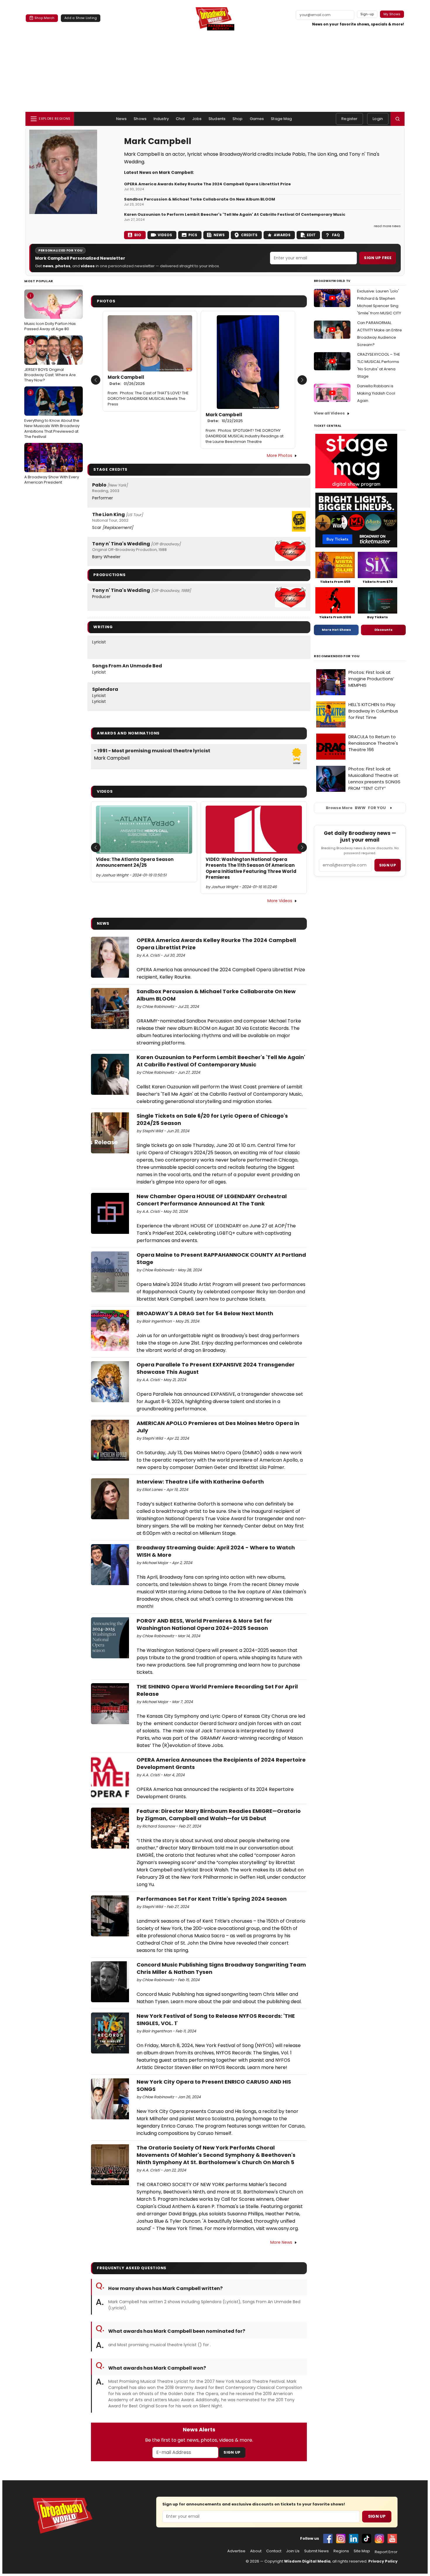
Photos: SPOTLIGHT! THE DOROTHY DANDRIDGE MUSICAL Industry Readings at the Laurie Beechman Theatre (245, 436)
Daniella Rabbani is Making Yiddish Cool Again (376, 393)
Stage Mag (281, 119)
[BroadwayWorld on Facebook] (328, 2539)
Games (257, 119)
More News (281, 2242)
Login (378, 119)
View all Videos (329, 413)
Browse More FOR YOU (356, 808)
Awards (282, 235)
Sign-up (367, 14)
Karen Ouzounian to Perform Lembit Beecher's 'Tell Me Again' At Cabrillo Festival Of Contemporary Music (235, 215)
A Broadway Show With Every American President (52, 466)
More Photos (279, 455)
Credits (249, 235)
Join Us (293, 2551)
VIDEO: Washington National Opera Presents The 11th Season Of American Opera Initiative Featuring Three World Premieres (251, 868)
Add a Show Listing (81, 18)
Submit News (317, 2551)
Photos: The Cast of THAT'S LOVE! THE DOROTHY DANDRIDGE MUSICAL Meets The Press (148, 399)
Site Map (362, 2551)
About (256, 2551)
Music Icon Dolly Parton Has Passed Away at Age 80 (50, 312)
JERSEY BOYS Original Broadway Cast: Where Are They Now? (50, 361)
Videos (165, 235)
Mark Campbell (126, 380)
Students (217, 119)
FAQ (336, 235)
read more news (387, 226)
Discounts (383, 630)
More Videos (280, 901)
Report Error (386, 2552)
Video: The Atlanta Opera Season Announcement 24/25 (135, 862)
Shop (238, 119)
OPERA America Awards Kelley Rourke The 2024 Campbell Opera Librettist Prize (207, 184)
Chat (180, 119)
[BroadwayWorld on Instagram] (341, 2539)
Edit (311, 235)
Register (349, 119)
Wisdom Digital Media (307, 2561)
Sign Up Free (378, 258)
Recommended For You (337, 656)
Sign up (388, 865)
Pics (193, 235)
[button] (398, 119)
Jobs (197, 119)
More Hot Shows (336, 630)
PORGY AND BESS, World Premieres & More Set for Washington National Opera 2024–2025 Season (204, 1624)
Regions (341, 2551)
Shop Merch (44, 18)
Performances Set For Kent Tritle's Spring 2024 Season (212, 1899)
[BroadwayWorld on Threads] (379, 2539)
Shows (140, 119)
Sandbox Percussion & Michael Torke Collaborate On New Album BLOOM (199, 199)
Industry (161, 119)
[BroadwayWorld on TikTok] (367, 2539)
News (122, 119)
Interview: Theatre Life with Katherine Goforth (200, 1482)
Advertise (236, 2551)
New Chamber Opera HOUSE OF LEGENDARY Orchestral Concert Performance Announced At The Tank (212, 1200)
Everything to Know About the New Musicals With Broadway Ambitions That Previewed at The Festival (52, 415)
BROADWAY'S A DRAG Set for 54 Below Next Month (205, 1313)
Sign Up (232, 2452)
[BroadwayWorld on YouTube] (392, 2539)
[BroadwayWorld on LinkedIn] (354, 2539)
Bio (138, 235)
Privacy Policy (383, 2561)
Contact (274, 2551)
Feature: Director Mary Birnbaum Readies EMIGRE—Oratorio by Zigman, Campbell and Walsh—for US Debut (219, 1815)
